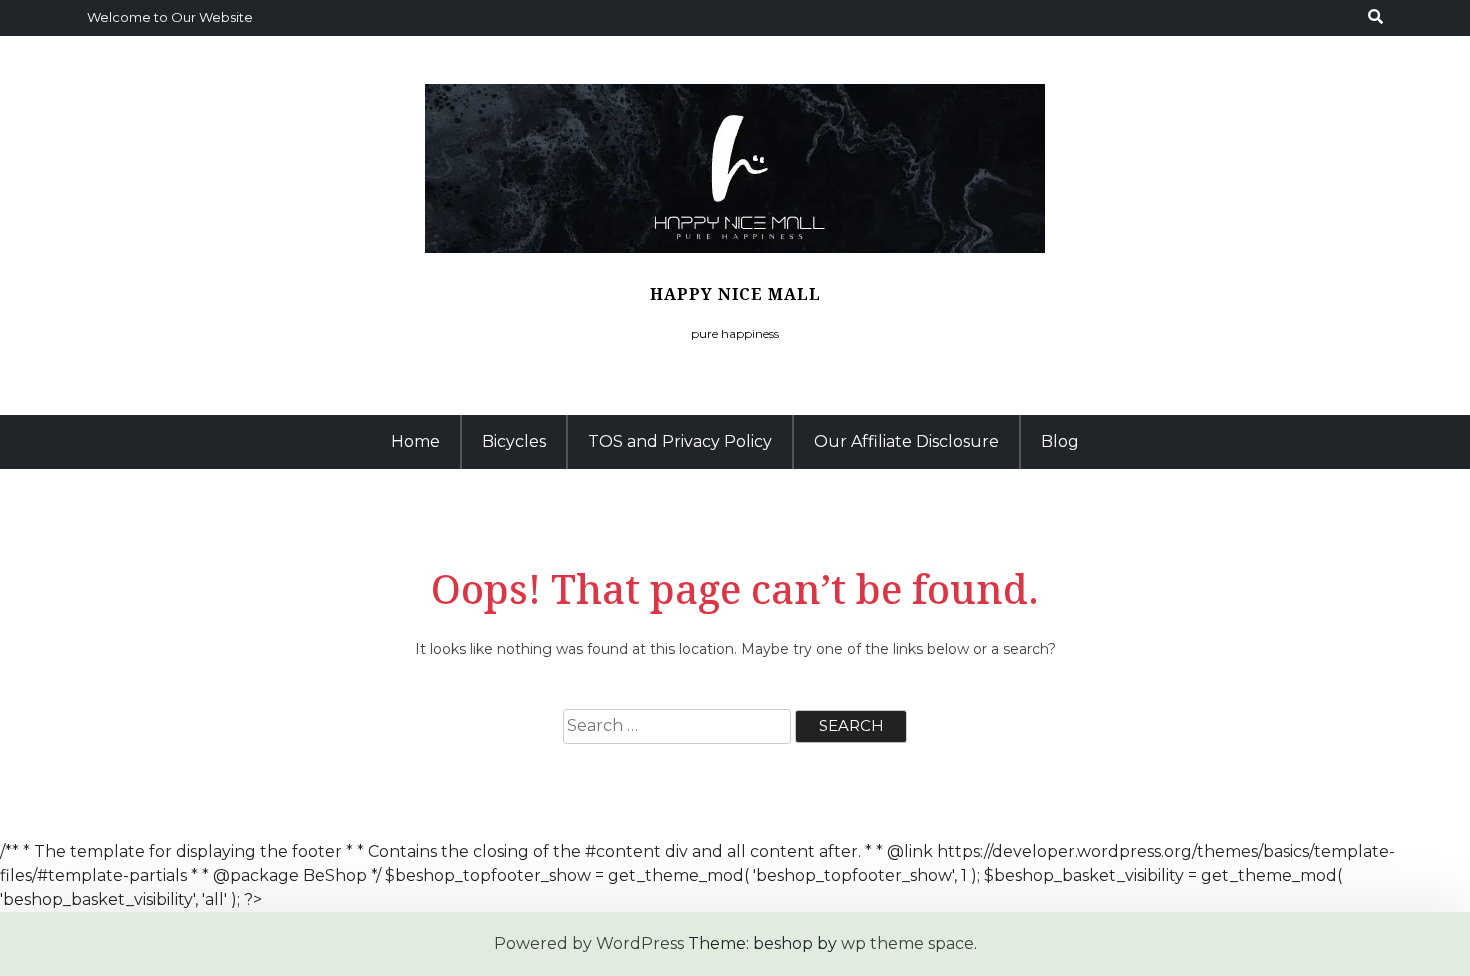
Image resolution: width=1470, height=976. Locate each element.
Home (415, 441)
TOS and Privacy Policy (680, 441)
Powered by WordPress (589, 943)
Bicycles (514, 441)
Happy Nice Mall (735, 294)
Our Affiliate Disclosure (906, 441)
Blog (1060, 441)
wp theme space (907, 943)
